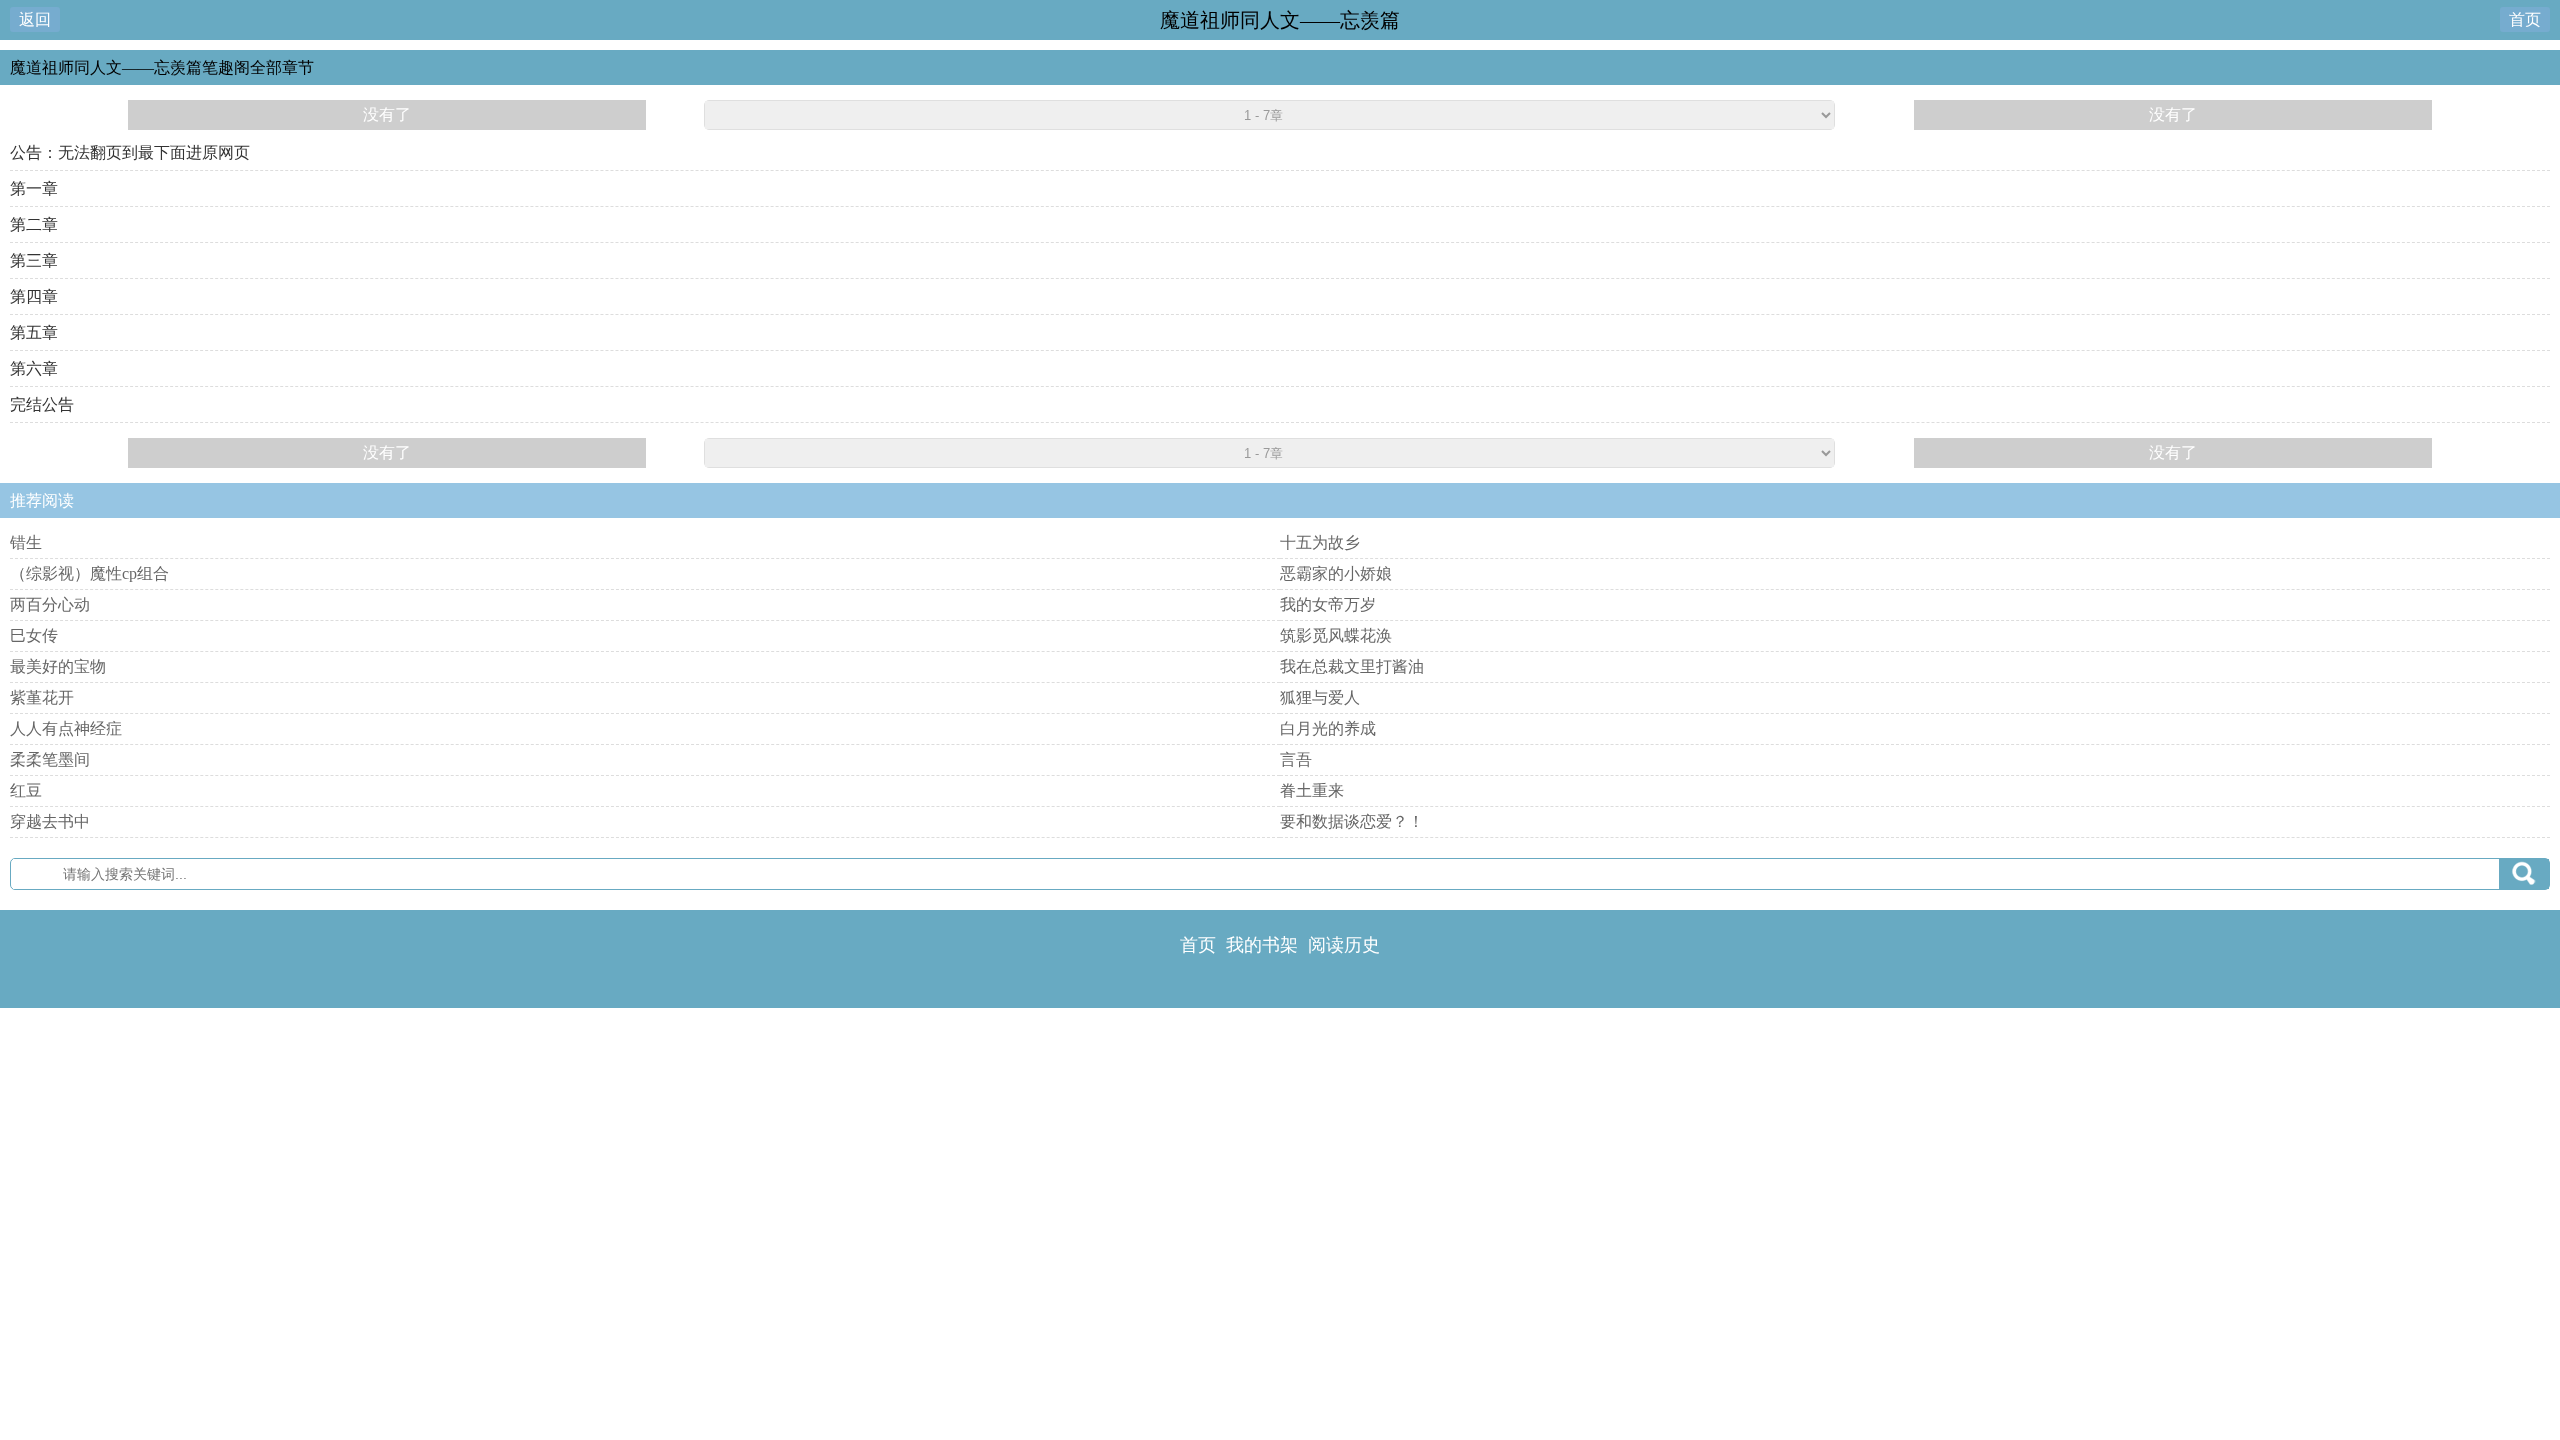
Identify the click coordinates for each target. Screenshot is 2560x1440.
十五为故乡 (1320, 542)
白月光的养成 (1328, 728)
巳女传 (34, 635)
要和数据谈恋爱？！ (1352, 821)
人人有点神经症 (66, 728)
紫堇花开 (42, 697)
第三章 (34, 260)
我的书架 (1262, 945)
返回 (35, 19)
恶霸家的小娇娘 (1336, 573)
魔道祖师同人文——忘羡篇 (1280, 20)
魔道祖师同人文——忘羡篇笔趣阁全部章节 (162, 67)
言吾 (1296, 759)
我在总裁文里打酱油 (1352, 666)
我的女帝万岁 (1328, 604)
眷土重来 (1312, 790)
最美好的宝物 (58, 666)
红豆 (26, 790)
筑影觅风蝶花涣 (1336, 635)
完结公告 (42, 404)
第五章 (34, 332)
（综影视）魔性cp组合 (89, 573)
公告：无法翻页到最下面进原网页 (130, 152)
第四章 (34, 296)
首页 (2525, 19)
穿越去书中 (50, 821)
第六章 (34, 368)
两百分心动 (50, 604)
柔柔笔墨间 (50, 759)
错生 (26, 542)
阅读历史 (1344, 945)
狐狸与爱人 (1320, 697)
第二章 (34, 224)
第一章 (34, 188)
